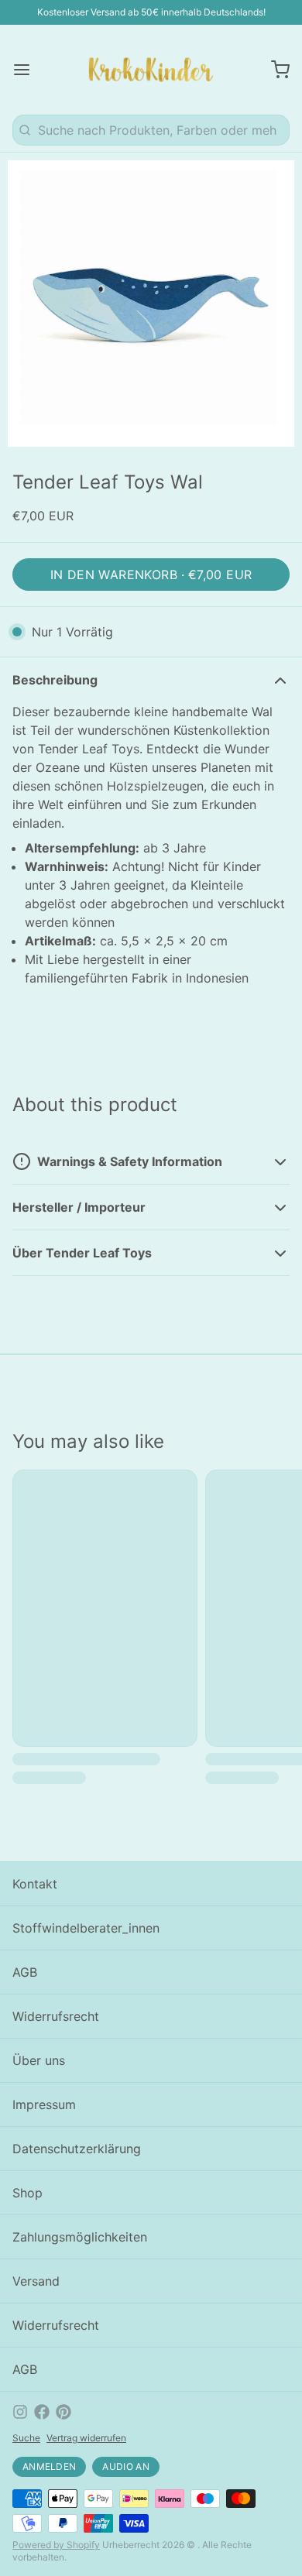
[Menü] (28, 70)
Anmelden (49, 2466)
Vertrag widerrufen (86, 2438)
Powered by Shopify (56, 2545)
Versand (36, 2281)
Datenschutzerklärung (77, 2149)
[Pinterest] (63, 2412)
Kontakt (35, 1884)
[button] (151, 575)
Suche (26, 2438)
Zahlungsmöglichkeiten (80, 2237)
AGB (25, 1972)
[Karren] (274, 70)
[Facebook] (42, 2412)
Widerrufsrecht (56, 2016)
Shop (27, 2193)
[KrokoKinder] (151, 70)
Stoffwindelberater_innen (86, 1928)
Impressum (44, 2104)
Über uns (39, 2060)
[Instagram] (20, 2412)
